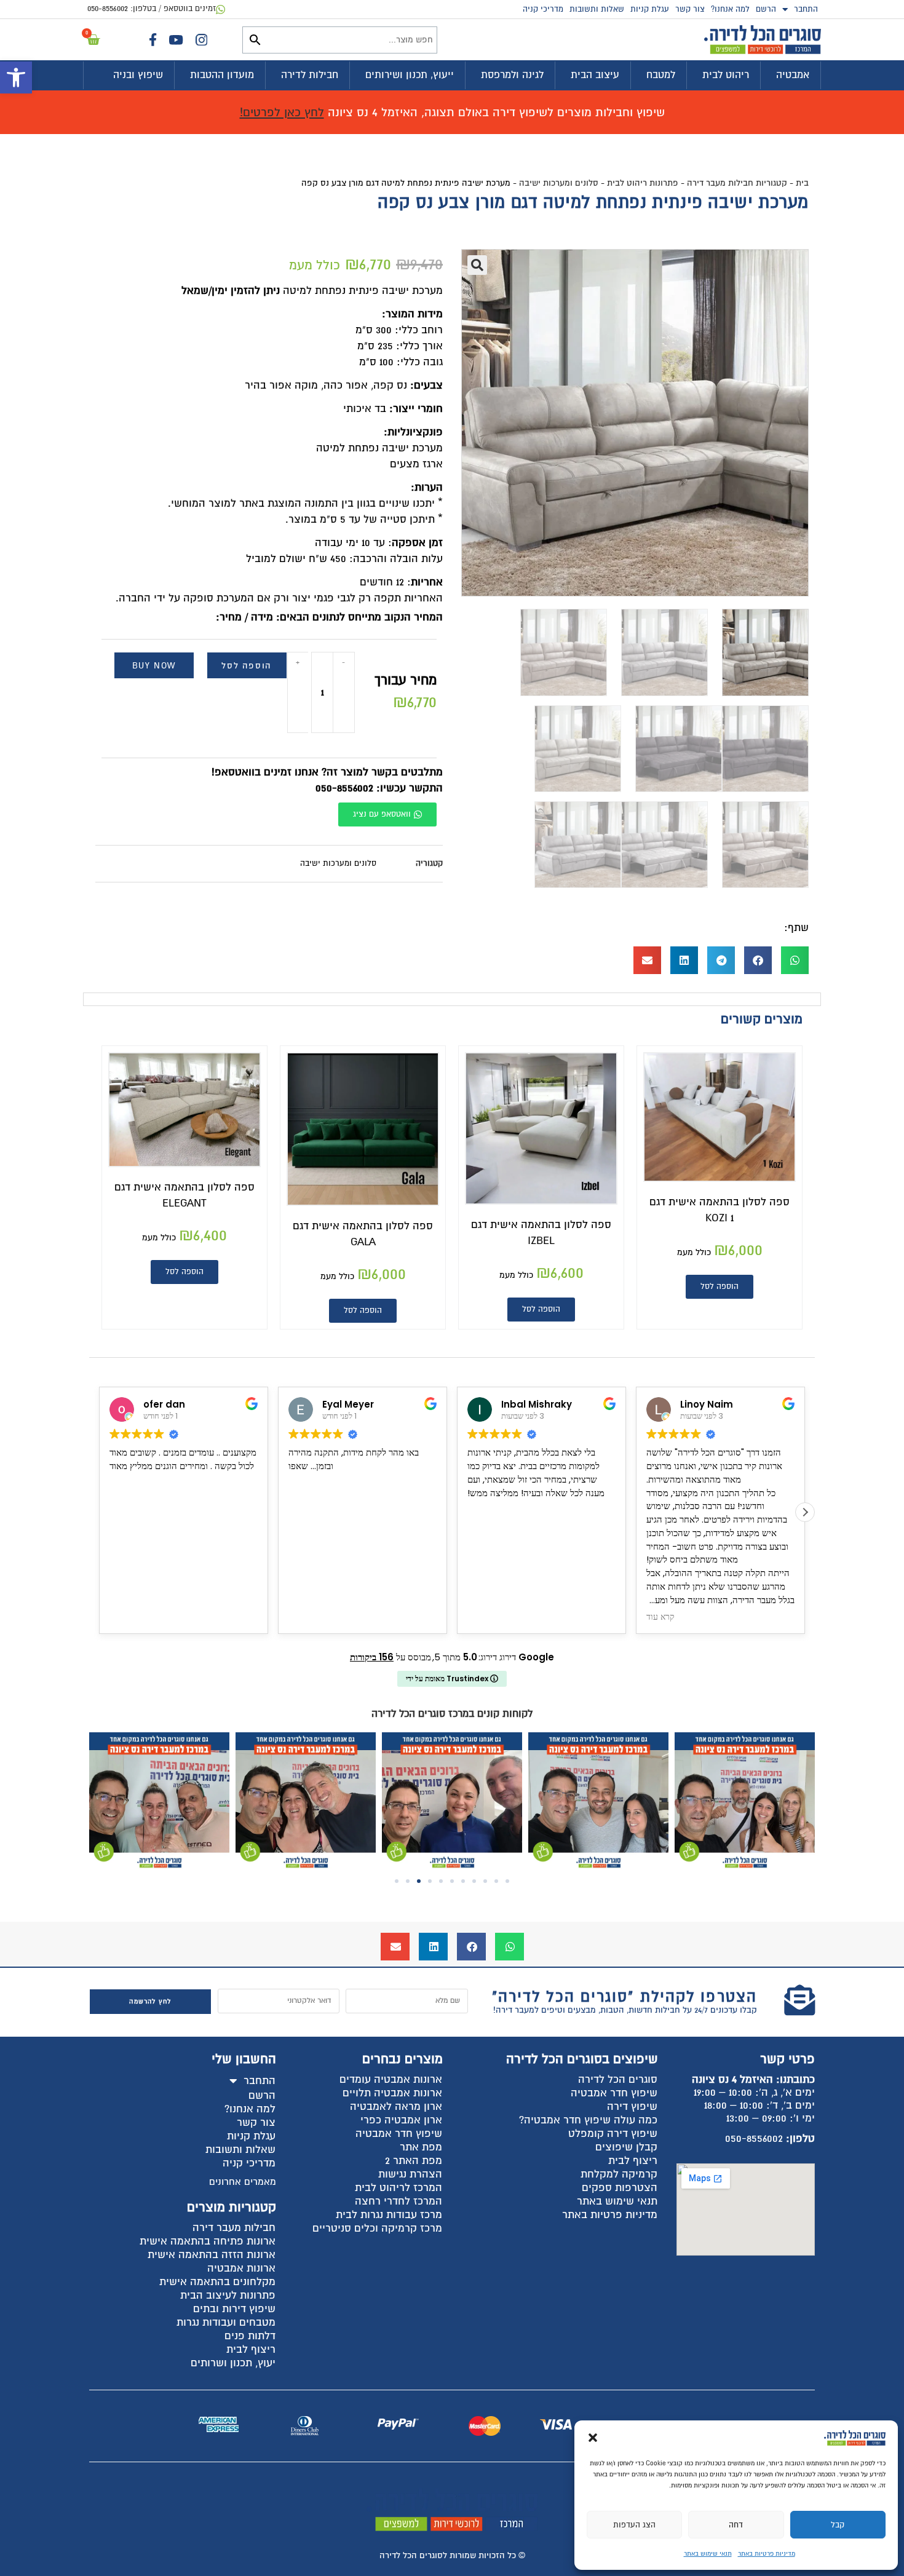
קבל (838, 2525)
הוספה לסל (246, 666)
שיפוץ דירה (632, 2106)
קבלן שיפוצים (626, 2147)
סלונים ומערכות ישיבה (559, 183)
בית (802, 183)
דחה (736, 2525)
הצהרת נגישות (410, 2174)
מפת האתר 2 (414, 2161)
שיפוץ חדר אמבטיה (614, 2093)
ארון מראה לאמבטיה (396, 2106)
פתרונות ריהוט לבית (643, 183)
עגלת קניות (650, 9)
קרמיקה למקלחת (619, 2174)
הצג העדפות (634, 2525)
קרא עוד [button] (482, 1617)
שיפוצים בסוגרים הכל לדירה (582, 2059)
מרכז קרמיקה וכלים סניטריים (377, 2228)
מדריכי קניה (543, 9)
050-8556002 (754, 2138)
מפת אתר (421, 2147)
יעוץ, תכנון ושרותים (233, 2363)
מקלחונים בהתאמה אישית (217, 2282)
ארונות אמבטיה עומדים (391, 2079)
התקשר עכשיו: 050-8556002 (379, 788)
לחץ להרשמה (150, 2001)
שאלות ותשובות (597, 9)
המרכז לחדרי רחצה (398, 2201)
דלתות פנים (250, 2336)
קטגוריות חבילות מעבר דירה (737, 183)
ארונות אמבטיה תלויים (392, 2093)
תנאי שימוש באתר (708, 2554)
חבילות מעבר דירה (234, 2228)
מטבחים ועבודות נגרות (226, 2322)
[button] (16, 77)
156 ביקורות (372, 1657)
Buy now (154, 666)
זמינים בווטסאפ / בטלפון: (152, 9)
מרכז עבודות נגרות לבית (389, 2215)
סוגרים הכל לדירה (618, 2079)
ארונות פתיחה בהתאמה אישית (208, 2241)
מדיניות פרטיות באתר (767, 2554)
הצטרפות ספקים (620, 2188)
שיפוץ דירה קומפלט (613, 2134)
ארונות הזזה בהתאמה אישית (212, 2255)
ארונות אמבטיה (241, 2268)
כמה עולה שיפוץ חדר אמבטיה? (588, 2120)
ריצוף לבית (633, 2161)
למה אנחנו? (730, 9)
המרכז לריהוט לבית (398, 2188)
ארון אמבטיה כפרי (401, 2120)
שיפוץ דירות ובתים (234, 2309)
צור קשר (690, 9)
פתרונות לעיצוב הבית (228, 2295)
